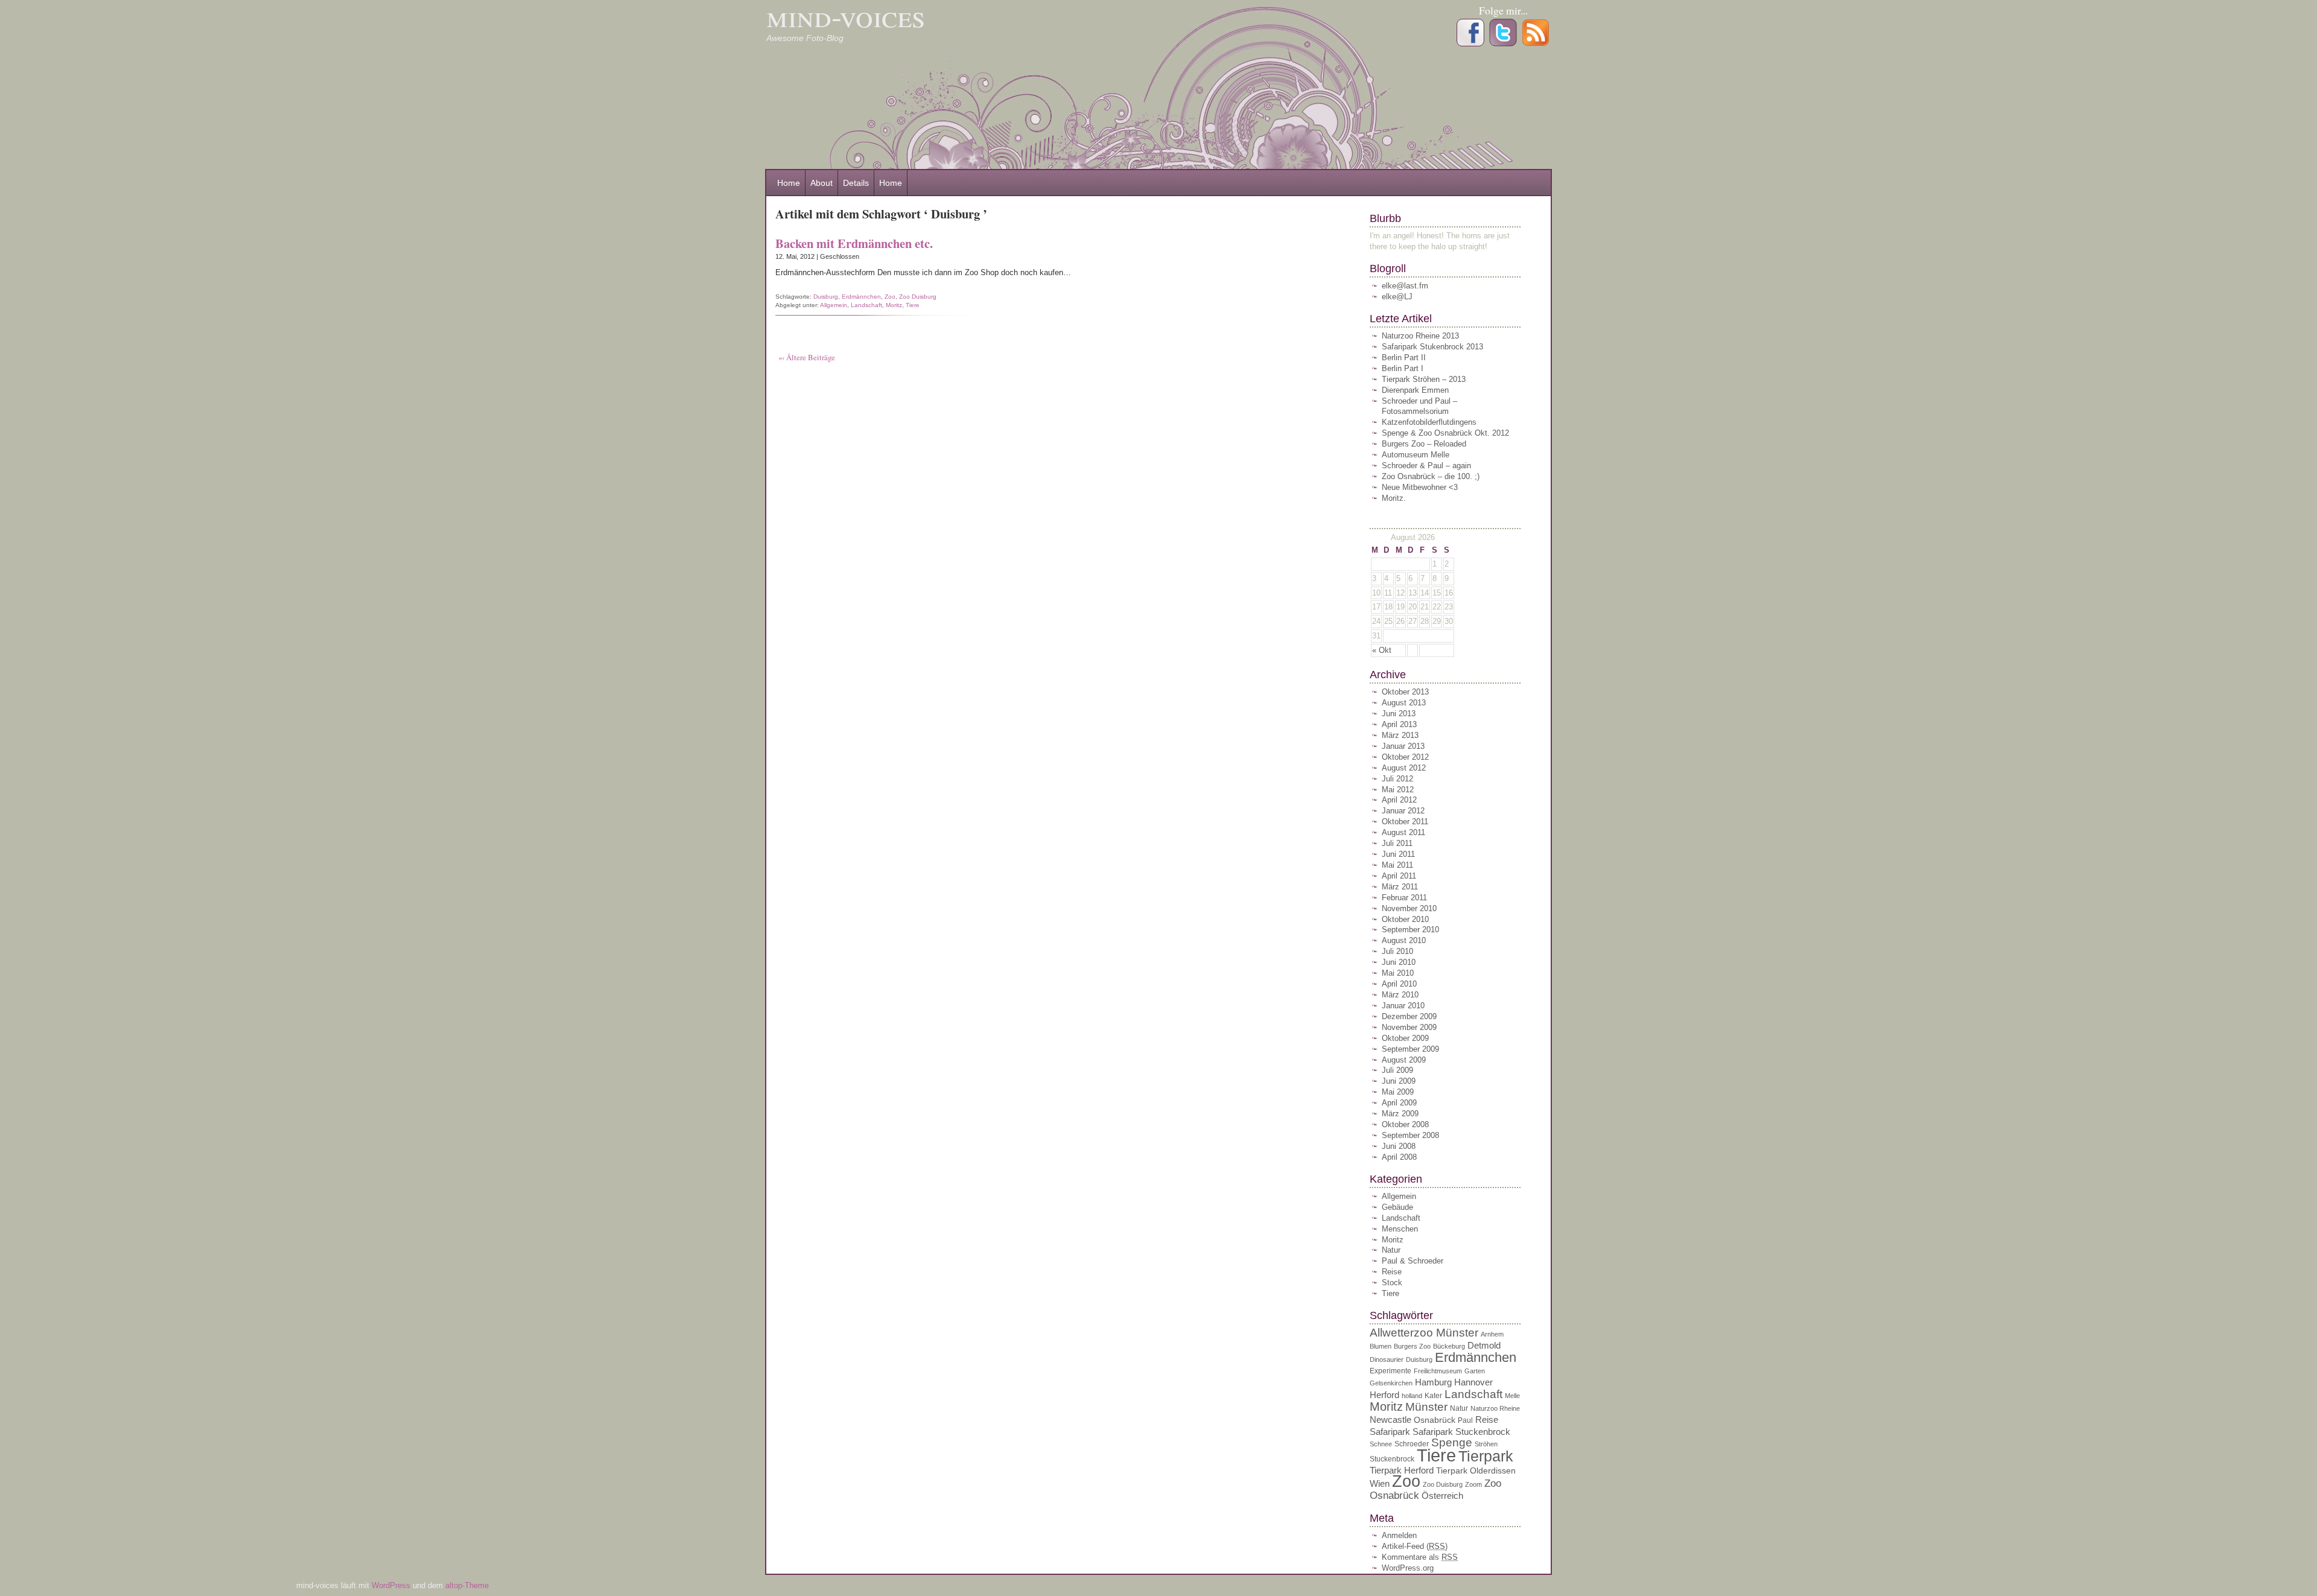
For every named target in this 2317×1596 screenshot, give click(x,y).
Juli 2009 (1397, 1070)
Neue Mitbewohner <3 (1420, 487)
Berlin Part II (1404, 358)
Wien (1380, 1483)
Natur (1391, 1250)
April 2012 (1399, 800)
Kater (1433, 1396)
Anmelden (1399, 1535)
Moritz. (1394, 498)
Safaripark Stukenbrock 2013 (1432, 347)
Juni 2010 (1399, 962)
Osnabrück (1435, 1420)
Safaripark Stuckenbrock (1461, 1432)
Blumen (1381, 1346)
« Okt (1382, 650)
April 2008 (1399, 1157)
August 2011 (1403, 832)
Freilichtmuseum (1438, 1371)
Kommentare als (1420, 1557)
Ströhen (1486, 1444)
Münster (1426, 1407)
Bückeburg (1449, 1346)
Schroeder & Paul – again (1426, 466)
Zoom (1473, 1484)
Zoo (890, 297)
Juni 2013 (1399, 714)
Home (789, 183)
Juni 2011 (1398, 854)
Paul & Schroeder (1413, 1261)
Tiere (913, 305)
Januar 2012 (1403, 811)
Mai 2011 (1397, 865)
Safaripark (1390, 1432)
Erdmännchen (861, 297)
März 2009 (1400, 1114)
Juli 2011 (1397, 843)
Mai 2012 (1398, 790)
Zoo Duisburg (918, 297)
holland (1412, 1396)
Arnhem (1492, 1334)
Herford (1384, 1395)
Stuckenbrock (1392, 1459)
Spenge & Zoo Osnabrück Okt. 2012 (1445, 433)
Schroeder (1412, 1444)
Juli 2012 (1397, 779)
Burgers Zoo (1412, 1346)
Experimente (1391, 1371)
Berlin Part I (1403, 368)
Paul (1465, 1420)
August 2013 (1404, 703)
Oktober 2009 (1405, 1038)
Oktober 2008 (1405, 1124)
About (822, 183)
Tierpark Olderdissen (1476, 1471)
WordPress (392, 1585)
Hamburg (1433, 1382)
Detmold (1484, 1345)
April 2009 (1399, 1103)
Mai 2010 (1398, 973)
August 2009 (1404, 1060)
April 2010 (1399, 984)
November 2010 (1409, 908)
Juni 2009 (1399, 1081)
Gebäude (1397, 1207)
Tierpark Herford (1402, 1470)
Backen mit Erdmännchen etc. (854, 243)
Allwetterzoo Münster (1424, 1333)
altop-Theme (467, 1585)
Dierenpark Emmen (1415, 390)
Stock (1392, 1283)
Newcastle (1391, 1420)
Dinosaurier (1387, 1359)
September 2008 (1410, 1135)
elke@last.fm (1405, 286)
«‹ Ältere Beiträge (807, 357)
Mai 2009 (1398, 1092)
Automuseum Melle (1416, 455)
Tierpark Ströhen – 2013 (1424, 379)
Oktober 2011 (1405, 822)
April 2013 (1399, 724)
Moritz (894, 305)
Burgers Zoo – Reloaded (1424, 444)
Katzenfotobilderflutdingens (1429, 422)
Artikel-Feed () (1415, 1546)
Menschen (1400, 1229)
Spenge (1452, 1442)
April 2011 (1399, 876)
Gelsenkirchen (1391, 1383)
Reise (1392, 1272)
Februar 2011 (1404, 898)
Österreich (1442, 1496)
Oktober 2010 (1405, 919)
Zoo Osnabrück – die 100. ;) (1431, 476)
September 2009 (1410, 1049)
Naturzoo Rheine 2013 (1420, 336)
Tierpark (1486, 1456)
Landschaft (866, 305)
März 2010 (1400, 995)
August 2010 (1404, 940)
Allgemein (834, 305)
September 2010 (1410, 930)
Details (856, 183)
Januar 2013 (1403, 746)
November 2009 (1409, 1027)
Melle (1512, 1396)
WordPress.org (1408, 1568)
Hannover (1473, 1382)
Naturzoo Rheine (1495, 1408)
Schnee (1381, 1444)
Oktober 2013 (1405, 692)
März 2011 (1400, 887)
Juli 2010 (1397, 951)
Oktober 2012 (1405, 757)
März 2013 (1400, 735)
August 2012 (1404, 768)
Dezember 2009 (1409, 1016)
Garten (1475, 1371)
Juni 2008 (1399, 1146)
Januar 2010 (1403, 1006)
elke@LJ (1397, 297)
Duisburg (826, 297)
